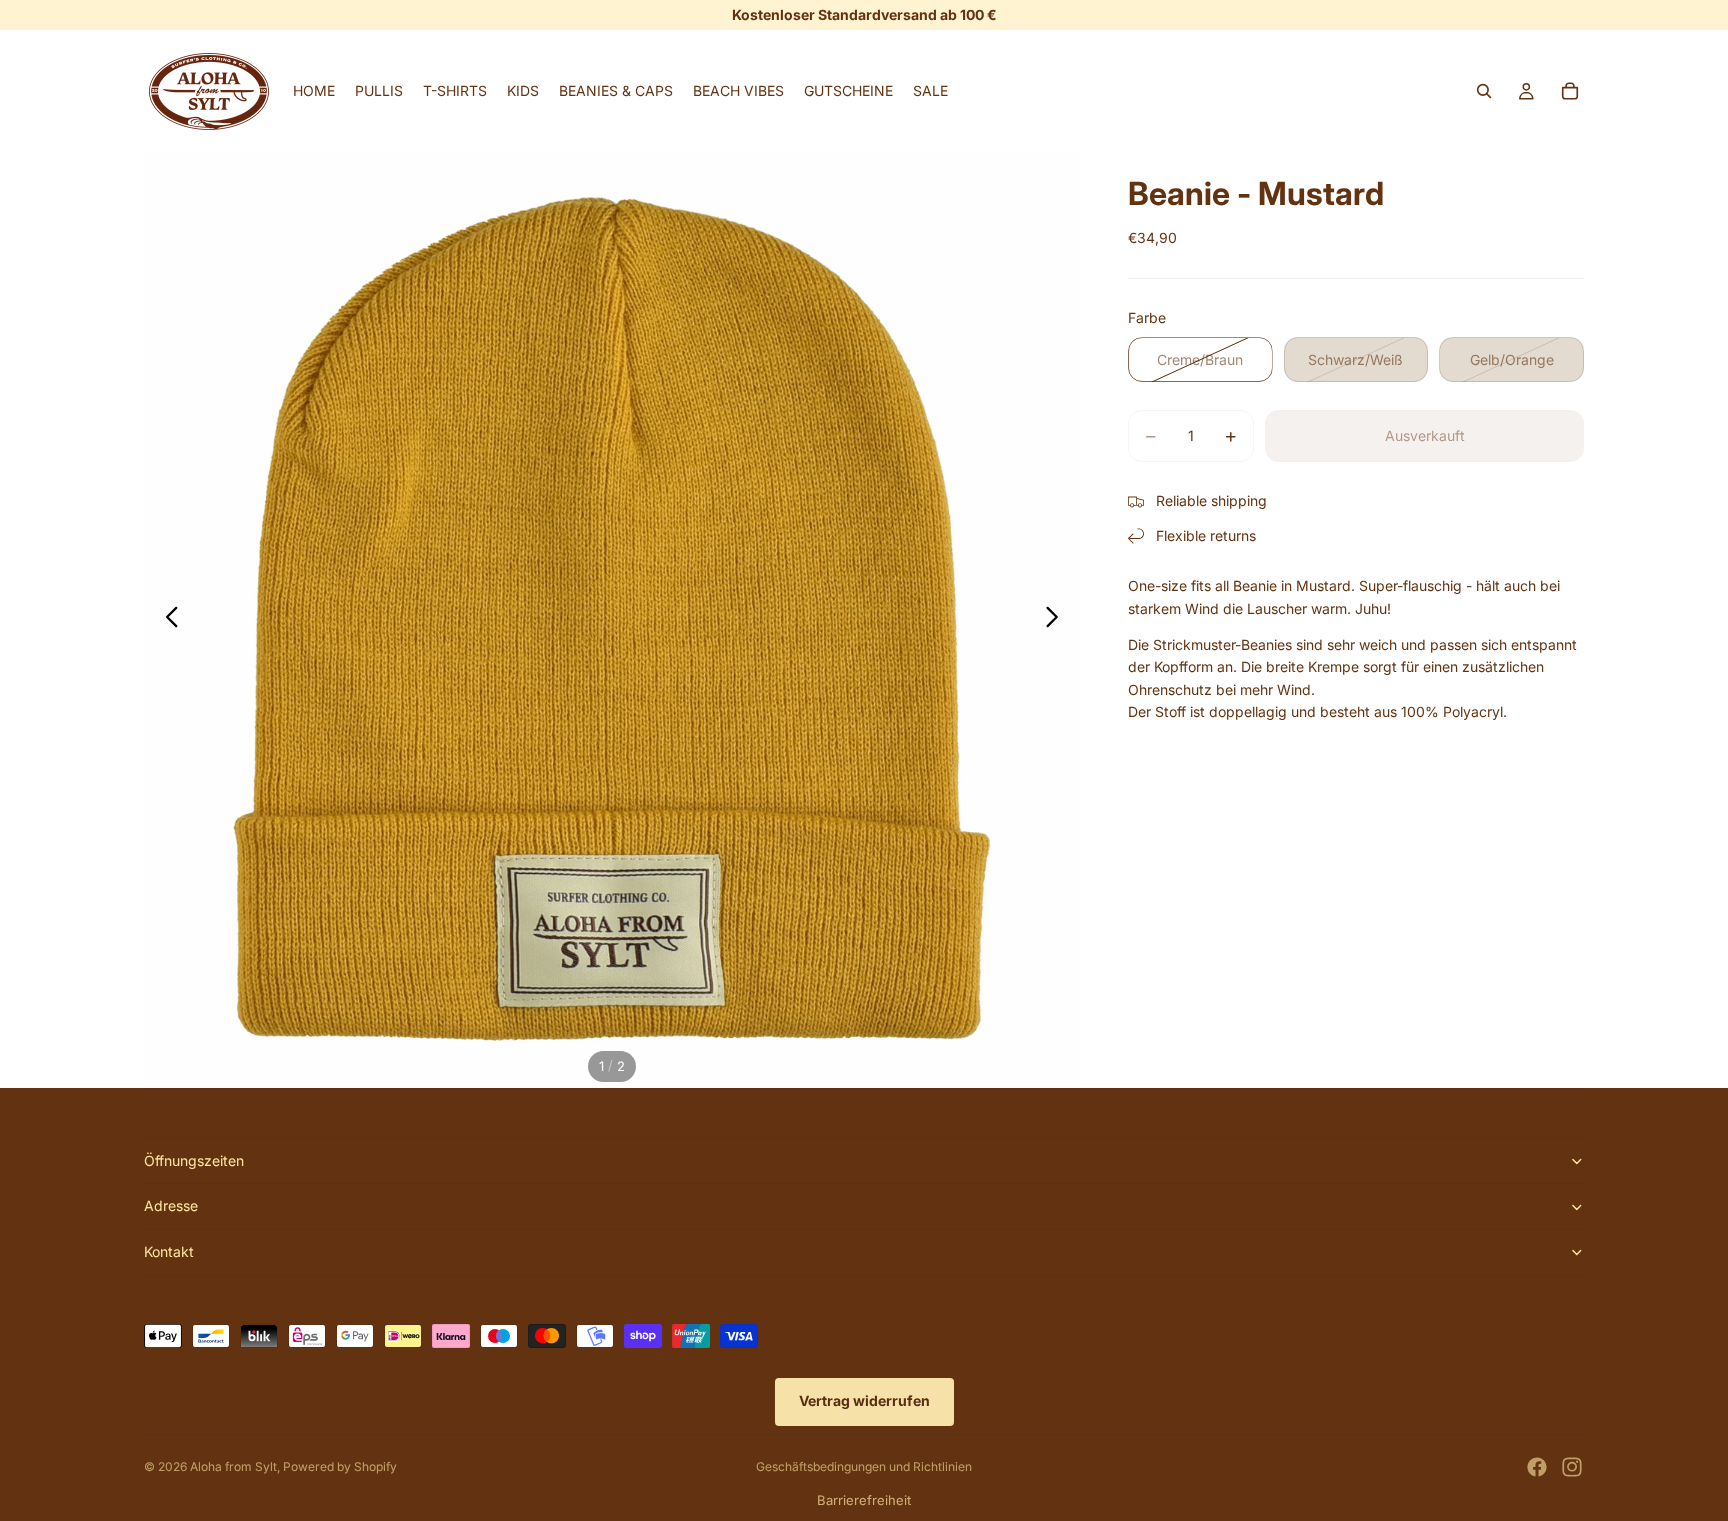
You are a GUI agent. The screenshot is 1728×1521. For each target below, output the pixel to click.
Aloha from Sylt (233, 1466)
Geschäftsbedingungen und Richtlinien (864, 1466)
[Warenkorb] (1570, 91)
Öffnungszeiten (194, 1160)
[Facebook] (1537, 1467)
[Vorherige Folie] (166, 620)
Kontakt (169, 1251)
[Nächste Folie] (1057, 620)
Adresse (171, 1205)
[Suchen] (1484, 91)
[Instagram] (1572, 1467)
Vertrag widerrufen (864, 1400)
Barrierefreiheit (864, 1500)
